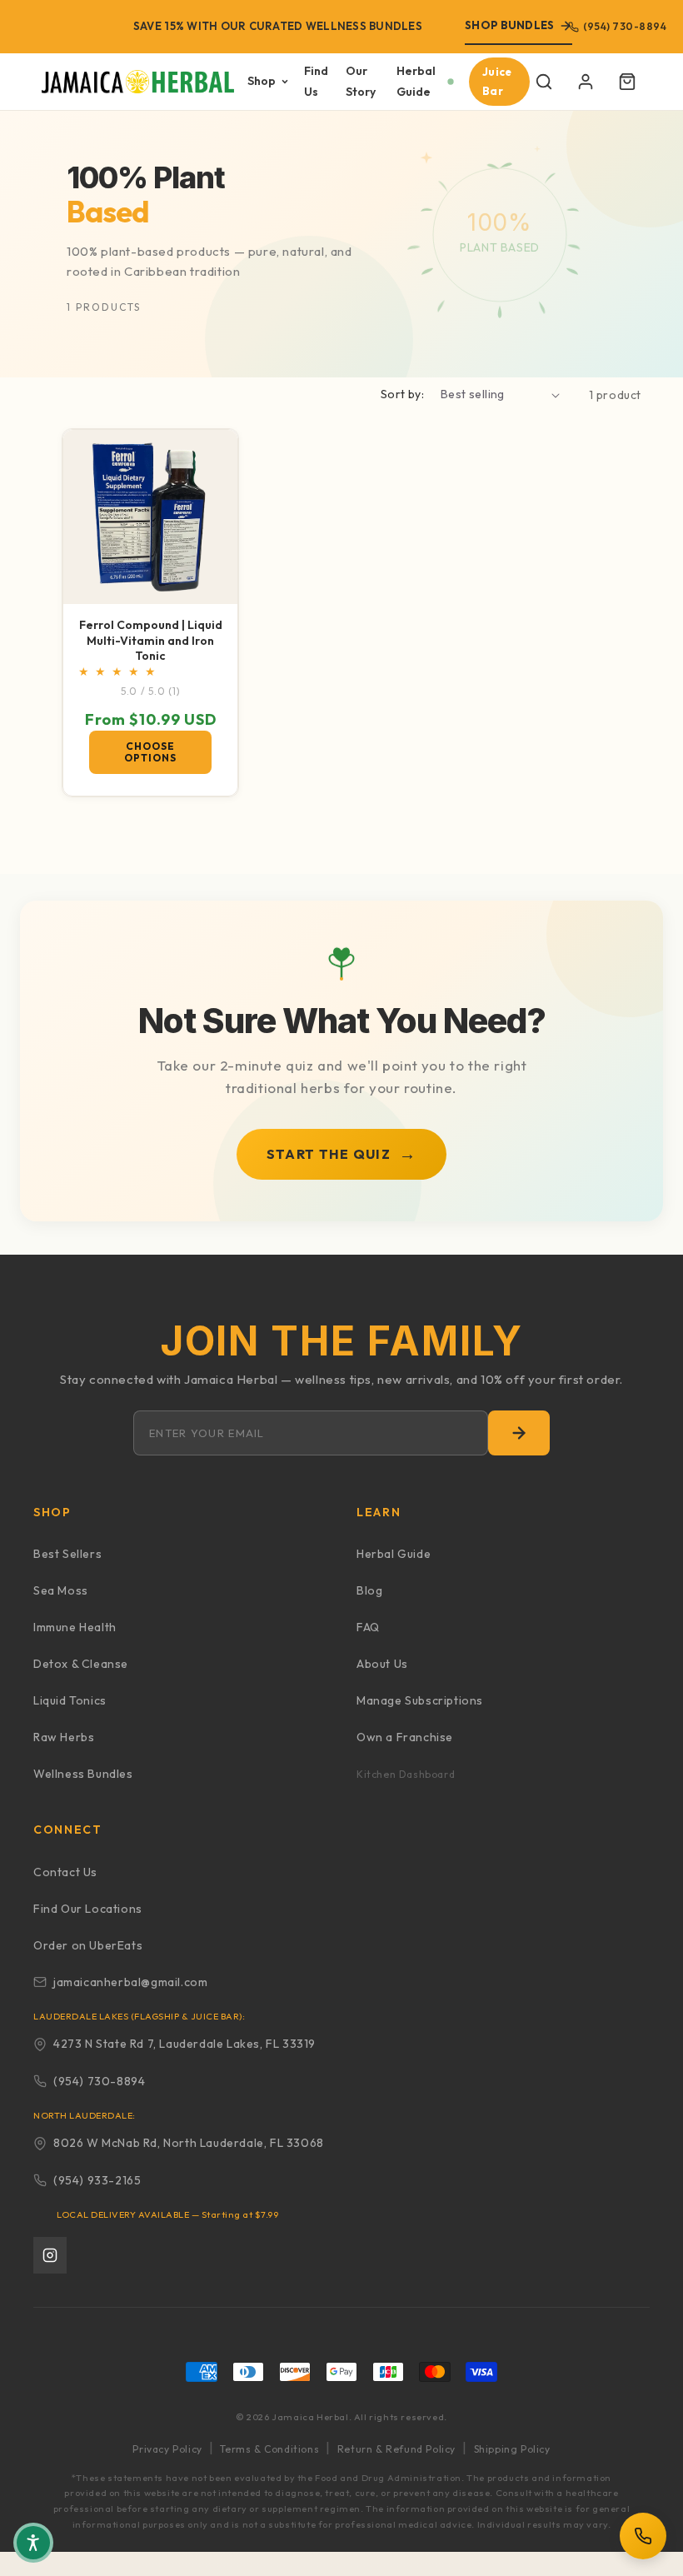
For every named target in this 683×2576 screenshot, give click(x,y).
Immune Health (75, 1627)
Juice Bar (497, 81)
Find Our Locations (88, 1909)
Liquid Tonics (70, 1700)
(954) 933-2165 (97, 2180)
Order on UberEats (88, 1945)
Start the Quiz (341, 1153)
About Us (382, 1664)
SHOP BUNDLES (509, 25)
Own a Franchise (405, 1737)
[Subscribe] (519, 1433)
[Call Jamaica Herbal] (643, 2536)
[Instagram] (50, 2255)
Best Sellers (67, 1554)
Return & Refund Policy (396, 2449)
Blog (369, 1590)
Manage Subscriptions (420, 1700)
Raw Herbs (64, 1737)
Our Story (361, 81)
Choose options (150, 752)
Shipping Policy (512, 2449)
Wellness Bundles (83, 1774)
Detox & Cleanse (81, 1664)
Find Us (316, 81)
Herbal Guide (416, 81)
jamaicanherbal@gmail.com (130, 1982)
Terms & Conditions (269, 2449)
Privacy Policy (167, 2449)
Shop (262, 81)
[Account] (586, 82)
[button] (544, 82)
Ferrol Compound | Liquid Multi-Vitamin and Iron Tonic (151, 640)
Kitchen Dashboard (406, 1774)
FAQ (368, 1627)
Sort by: (402, 394)
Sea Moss (61, 1590)
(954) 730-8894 (625, 26)
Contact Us (65, 1872)
